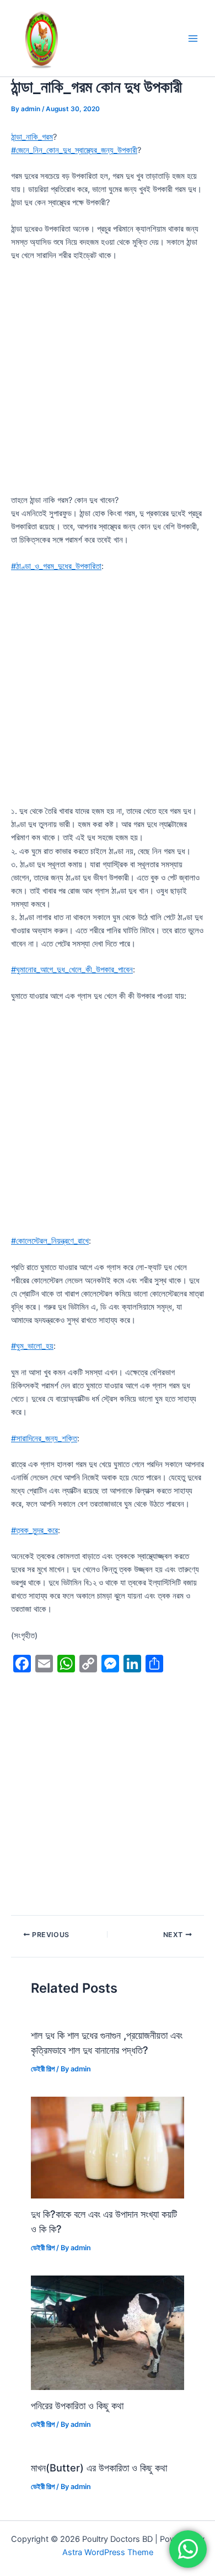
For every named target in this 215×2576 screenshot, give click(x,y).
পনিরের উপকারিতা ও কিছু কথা (77, 2405)
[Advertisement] (108, 382)
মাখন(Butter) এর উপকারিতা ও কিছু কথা (99, 2468)
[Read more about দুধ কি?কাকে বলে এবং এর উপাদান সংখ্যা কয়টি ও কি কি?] (107, 2147)
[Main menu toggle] (193, 38)
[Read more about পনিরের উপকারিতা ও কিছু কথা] (107, 2332)
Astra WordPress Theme (108, 2552)
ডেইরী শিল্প (43, 2069)
